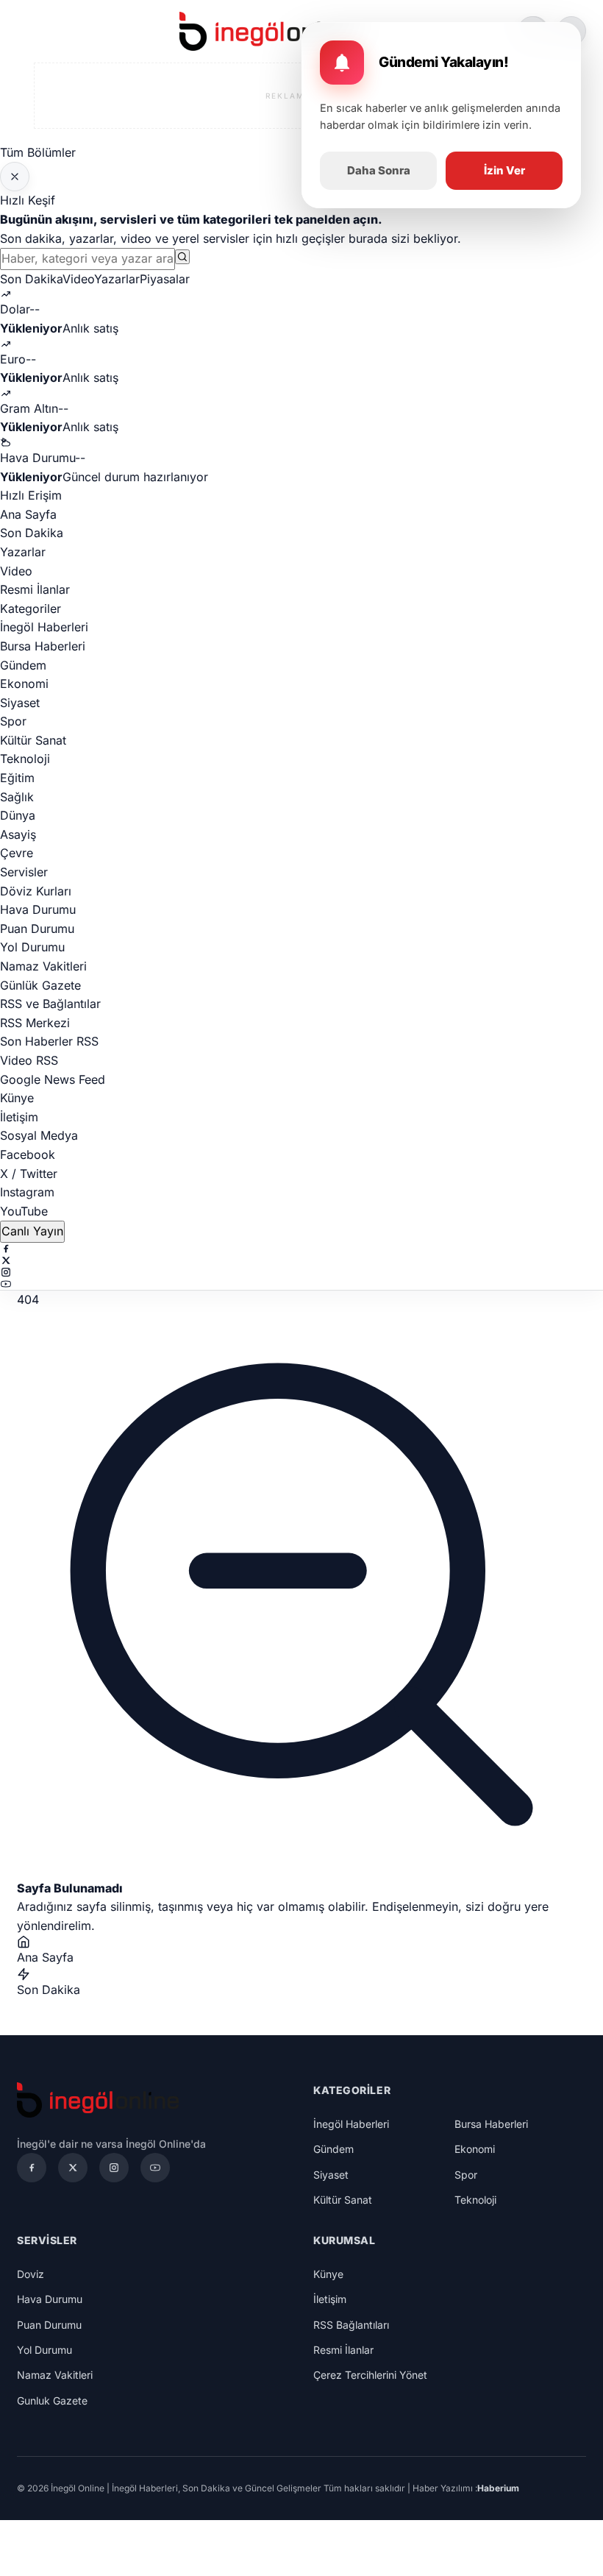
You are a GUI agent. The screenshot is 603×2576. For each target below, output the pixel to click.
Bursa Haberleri (43, 646)
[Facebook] (301, 1249)
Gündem (23, 665)
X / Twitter (29, 1174)
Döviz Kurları (36, 891)
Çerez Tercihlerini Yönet (370, 2375)
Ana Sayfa (28, 514)
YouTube (24, 1211)
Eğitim (17, 778)
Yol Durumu (32, 947)
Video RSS (29, 1060)
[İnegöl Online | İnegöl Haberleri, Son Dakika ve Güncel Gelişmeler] (268, 31)
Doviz (31, 2274)
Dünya (18, 815)
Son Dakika (31, 279)
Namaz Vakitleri (43, 966)
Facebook (28, 1154)
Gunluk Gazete (52, 2401)
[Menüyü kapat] (15, 177)
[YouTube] (301, 1284)
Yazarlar (117, 279)
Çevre (17, 853)
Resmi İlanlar (35, 589)
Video (78, 279)
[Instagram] (301, 1272)
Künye (17, 1098)
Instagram (27, 1192)
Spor (13, 721)
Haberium (498, 2488)
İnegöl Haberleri (44, 627)
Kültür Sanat (33, 740)
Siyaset (20, 703)
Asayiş (18, 834)
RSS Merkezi (35, 1023)
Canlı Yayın (32, 1231)
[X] (301, 1260)
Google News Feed (53, 1079)
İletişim (19, 1117)
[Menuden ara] (182, 257)
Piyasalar (165, 279)
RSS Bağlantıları (351, 2325)
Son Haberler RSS (49, 1041)
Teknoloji (25, 759)
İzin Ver (504, 170)
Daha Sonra (379, 170)
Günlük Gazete (40, 985)
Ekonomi (24, 684)
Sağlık (17, 797)
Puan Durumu (37, 929)
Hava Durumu (38, 909)
